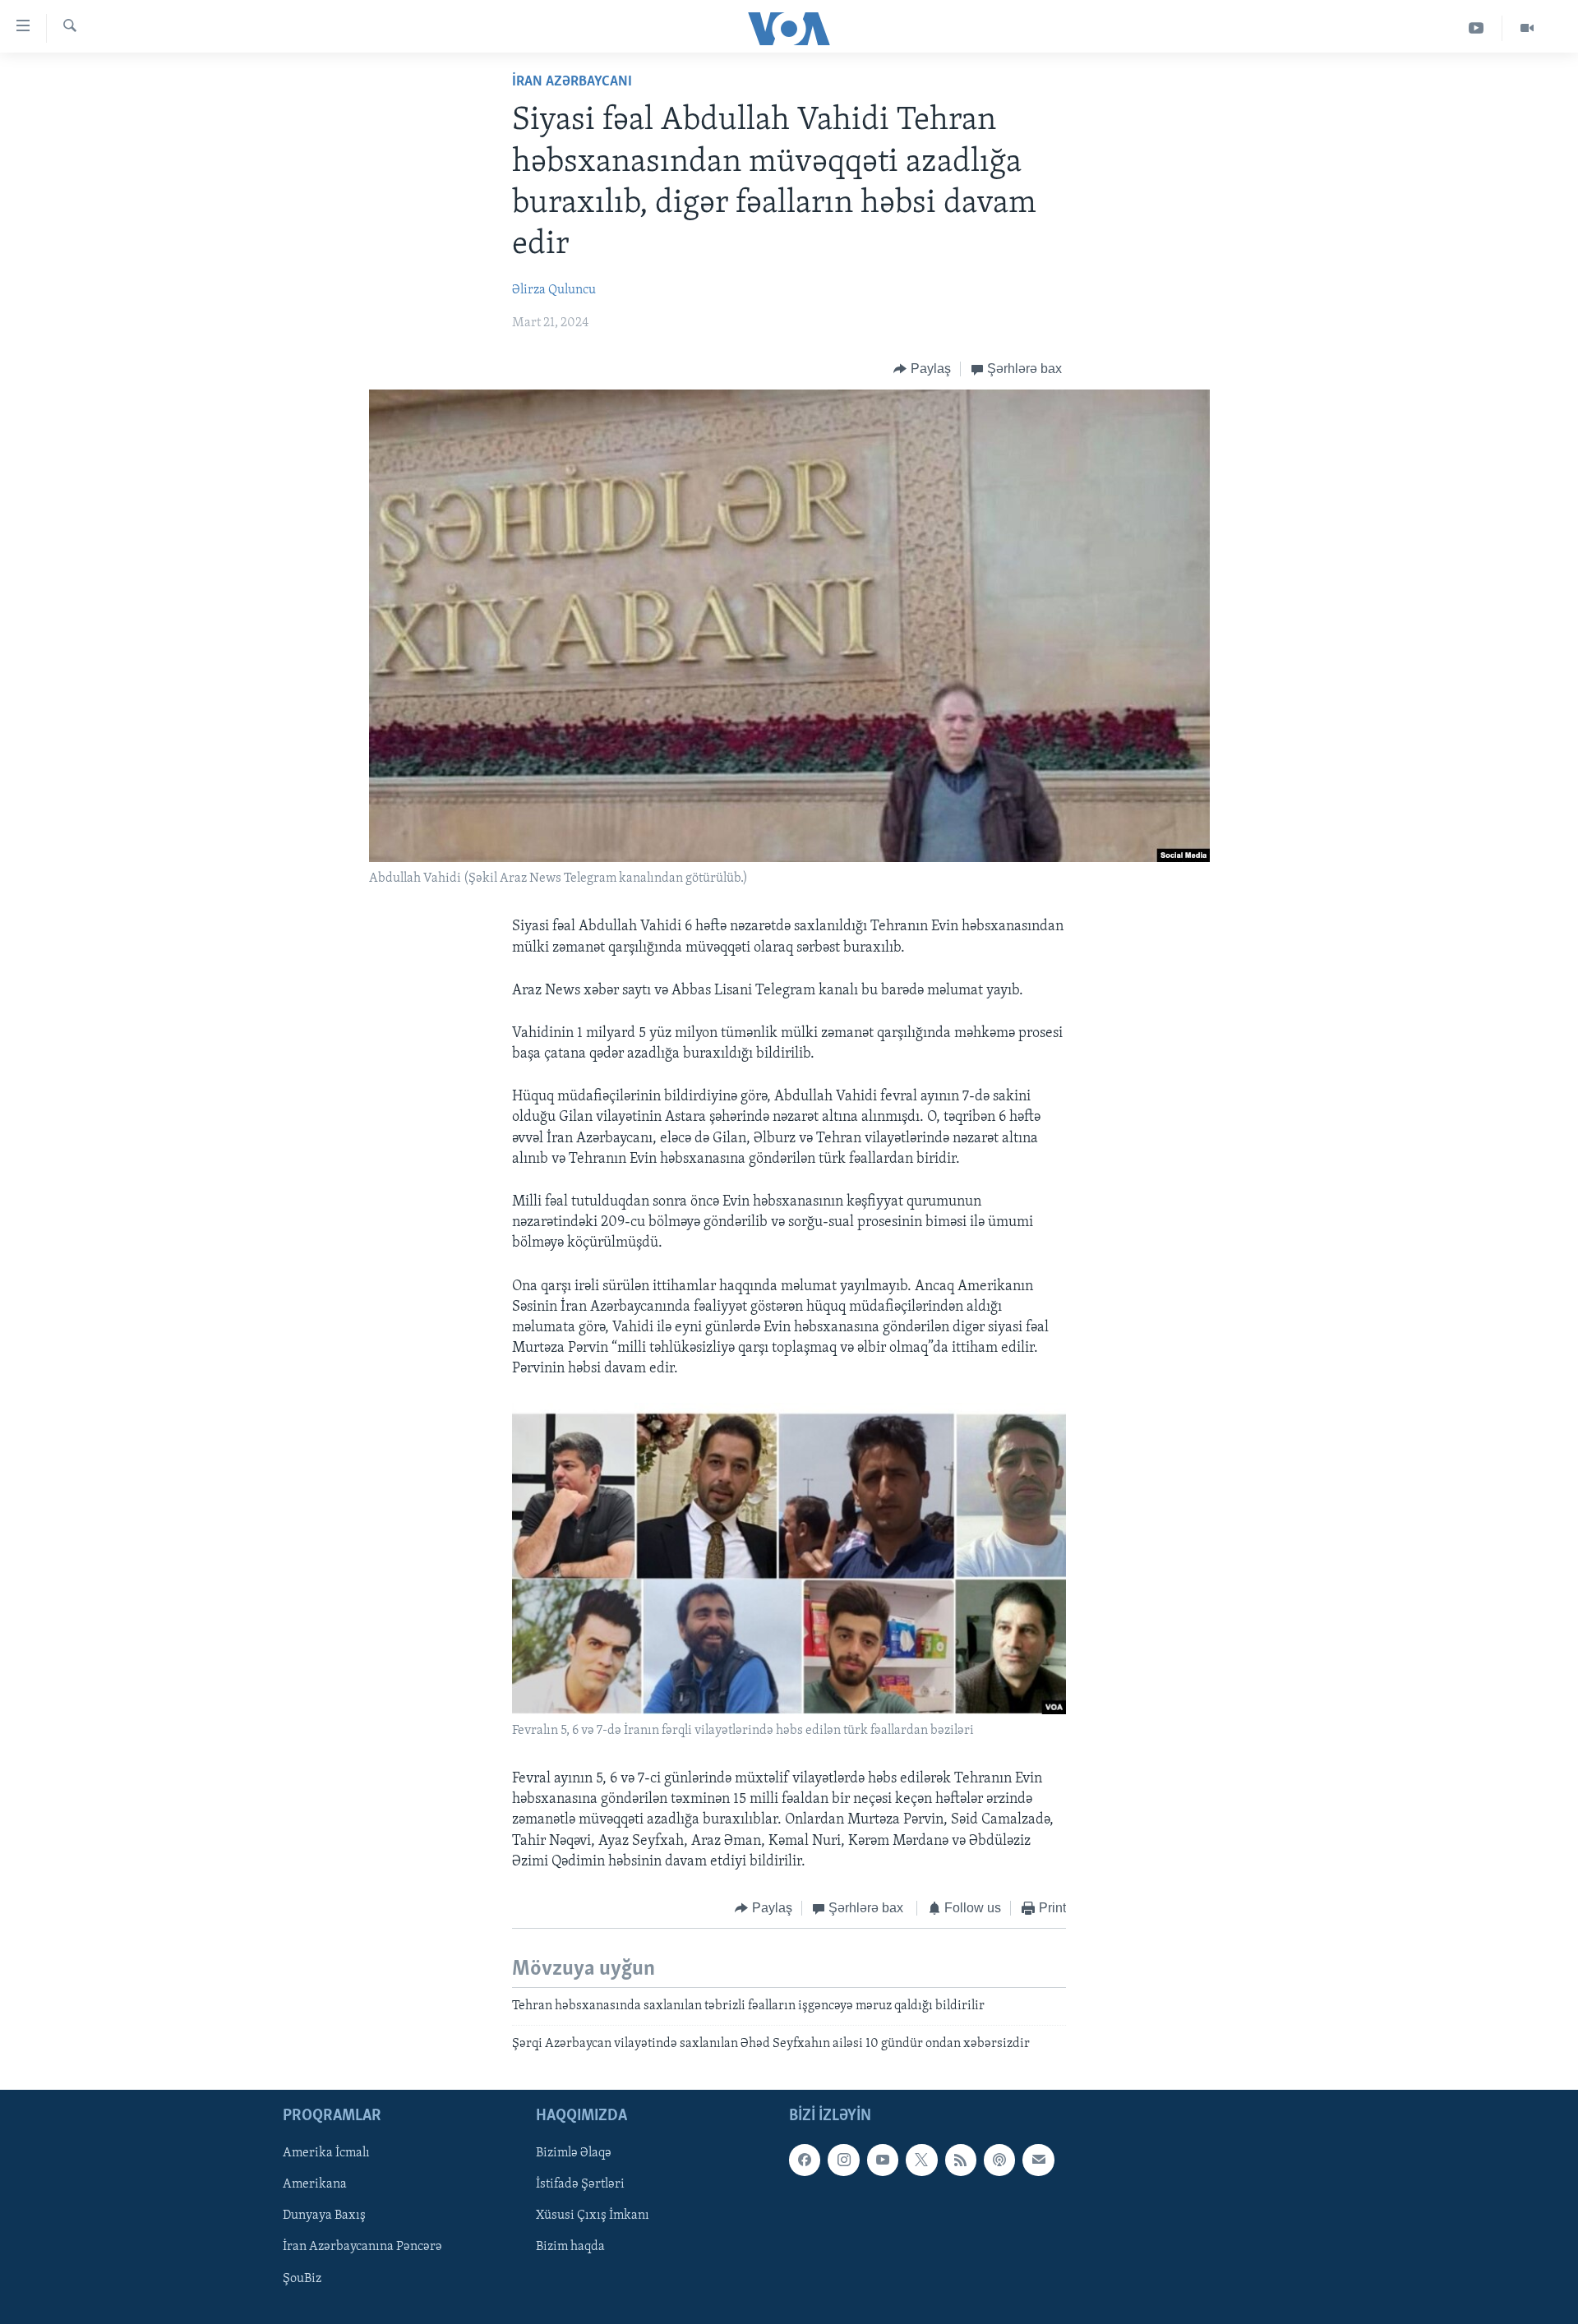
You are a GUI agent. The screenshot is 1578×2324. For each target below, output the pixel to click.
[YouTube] (1476, 28)
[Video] (1527, 28)
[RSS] (961, 2160)
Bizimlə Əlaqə (574, 2153)
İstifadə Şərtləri (580, 2184)
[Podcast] (999, 2160)
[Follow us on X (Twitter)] (921, 2160)
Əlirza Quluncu (554, 290)
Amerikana (315, 2184)
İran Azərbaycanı (572, 82)
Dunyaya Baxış (324, 2216)
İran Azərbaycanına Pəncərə (362, 2248)
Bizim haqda (570, 2248)
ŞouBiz (302, 2279)
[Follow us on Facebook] (805, 2160)
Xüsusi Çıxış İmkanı (593, 2216)
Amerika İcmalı (326, 2153)
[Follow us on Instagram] (843, 2160)
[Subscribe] (1038, 2160)
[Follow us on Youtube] (883, 2160)
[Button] (922, 369)
